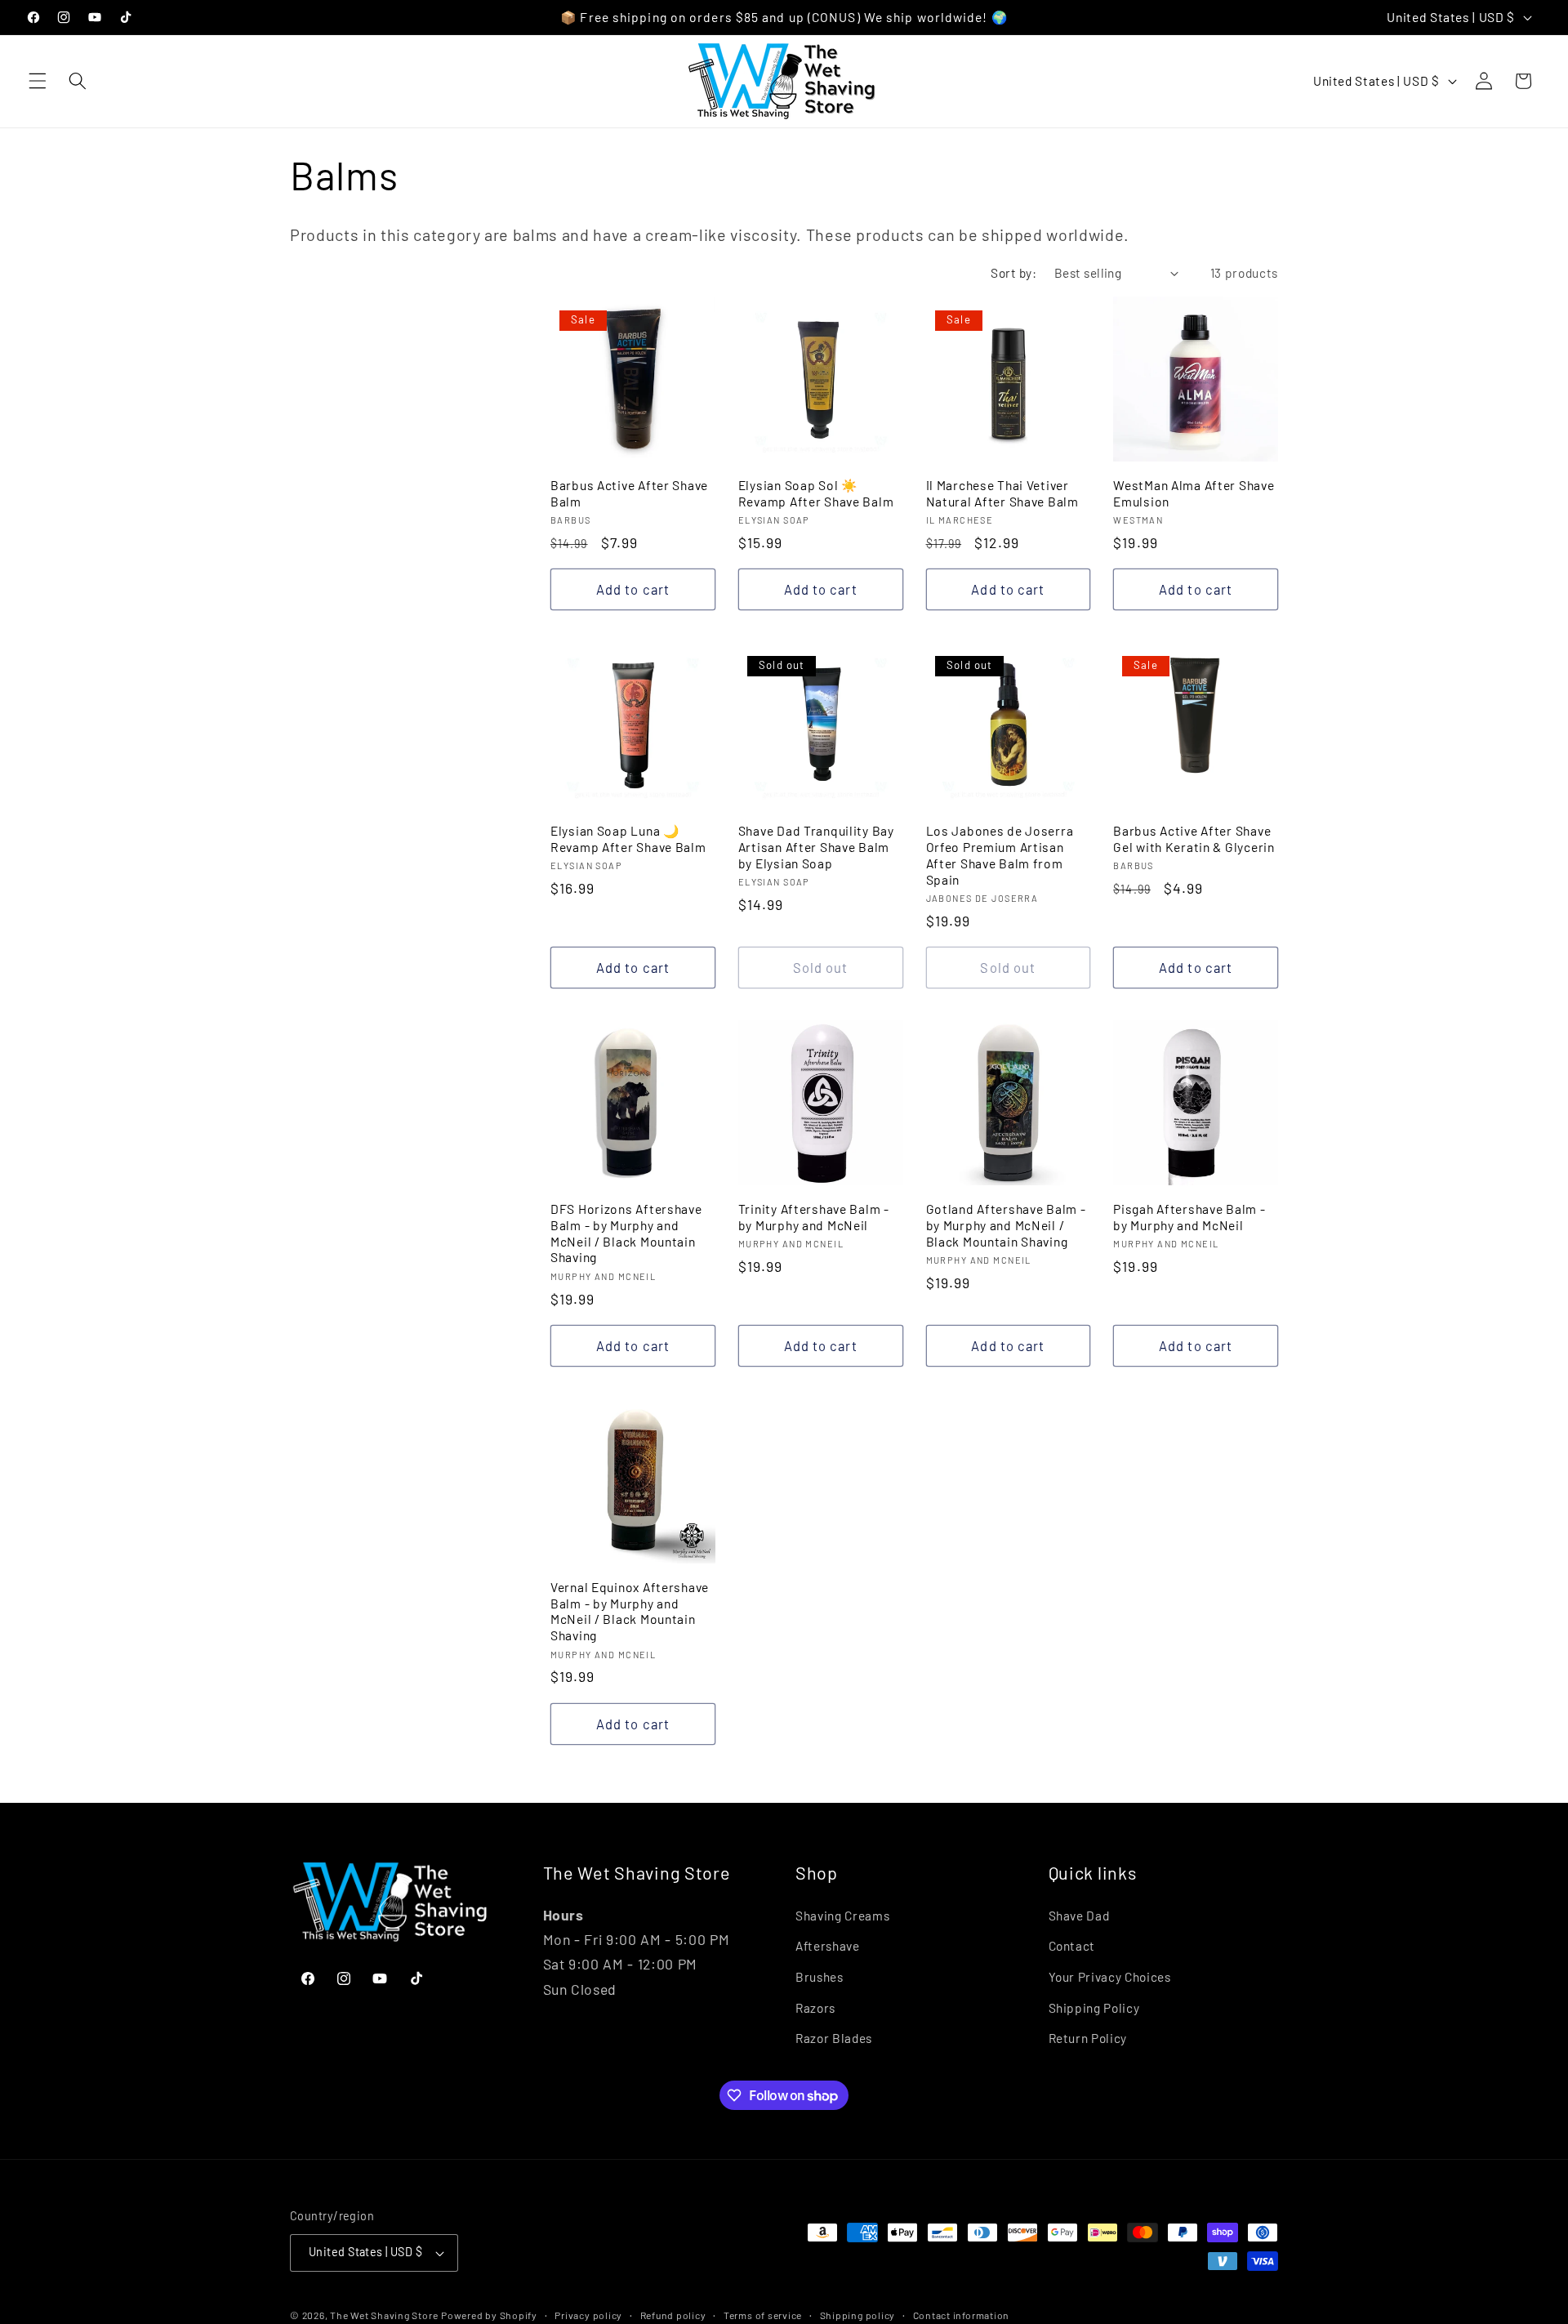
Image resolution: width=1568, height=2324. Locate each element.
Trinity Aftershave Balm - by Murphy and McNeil (814, 1217)
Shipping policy (858, 2315)
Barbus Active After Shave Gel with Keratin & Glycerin (1194, 839)
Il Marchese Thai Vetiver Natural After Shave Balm (1002, 493)
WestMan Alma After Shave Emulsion (1194, 493)
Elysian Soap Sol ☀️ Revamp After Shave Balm (816, 493)
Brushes (820, 1977)
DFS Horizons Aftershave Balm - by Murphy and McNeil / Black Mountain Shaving (626, 1233)
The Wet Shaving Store (384, 2315)
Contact (1072, 1946)
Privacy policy (588, 2315)
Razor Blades (834, 2038)
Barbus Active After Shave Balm (629, 493)
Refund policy (673, 2315)
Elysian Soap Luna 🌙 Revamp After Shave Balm (628, 839)
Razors (815, 2008)
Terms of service (763, 2315)
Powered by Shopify (489, 2315)
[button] (38, 81)
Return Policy (1088, 2038)
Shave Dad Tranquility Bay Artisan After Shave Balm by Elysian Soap (816, 847)
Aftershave (828, 1946)
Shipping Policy (1094, 2008)
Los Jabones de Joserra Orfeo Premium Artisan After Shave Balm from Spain (1000, 855)
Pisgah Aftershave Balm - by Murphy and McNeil (1189, 1217)
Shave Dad (1079, 1916)
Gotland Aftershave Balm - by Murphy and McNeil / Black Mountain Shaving (1006, 1225)
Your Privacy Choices (1110, 1977)
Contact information (962, 2315)
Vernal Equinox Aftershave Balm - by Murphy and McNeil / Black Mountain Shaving (630, 1611)
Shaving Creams (842, 1916)
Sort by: (1013, 273)
